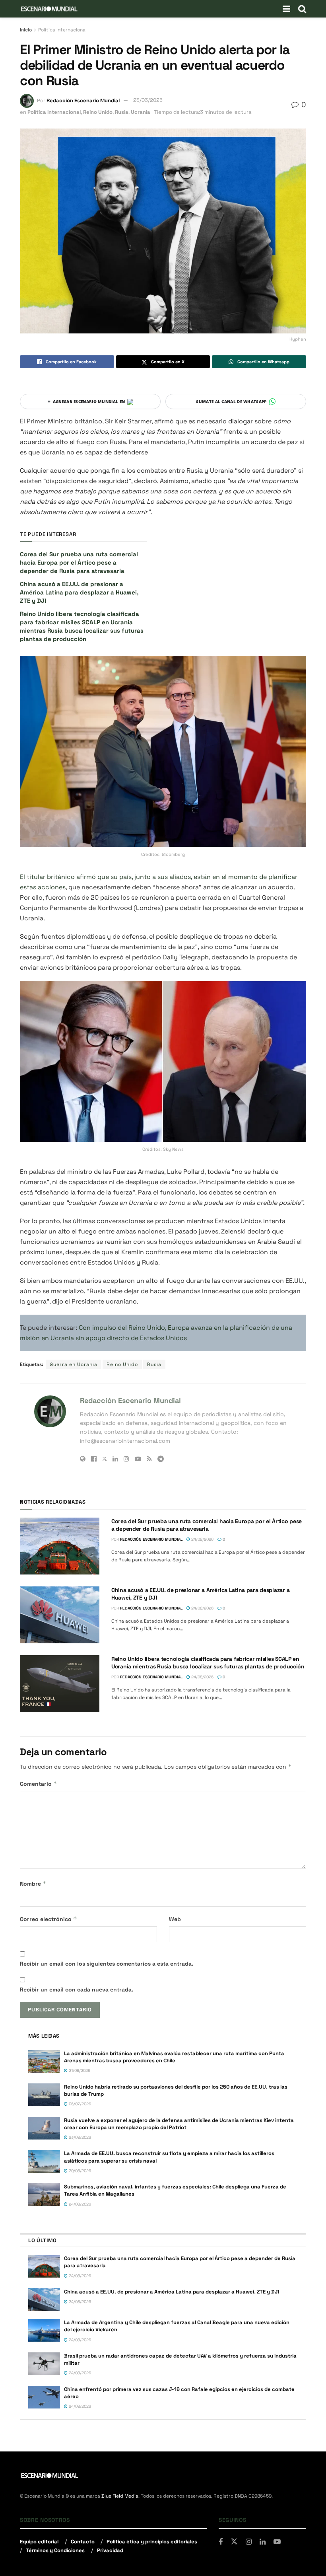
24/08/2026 (202, 1539)
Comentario (39, 1784)
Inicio (26, 30)
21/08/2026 (79, 2070)
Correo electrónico (49, 1919)
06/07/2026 (79, 2104)
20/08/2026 (79, 2171)
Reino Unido (98, 112)
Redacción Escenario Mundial (83, 100)
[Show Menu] (286, 9)
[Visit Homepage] (49, 9)
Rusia (122, 112)
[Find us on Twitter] (234, 2542)
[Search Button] (302, 9)
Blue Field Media (120, 2496)
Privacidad (110, 2550)
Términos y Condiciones (55, 2550)
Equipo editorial (39, 2542)
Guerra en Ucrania (74, 1364)
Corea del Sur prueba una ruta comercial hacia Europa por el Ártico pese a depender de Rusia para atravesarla (79, 562)
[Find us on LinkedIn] (263, 2542)
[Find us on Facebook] (221, 2542)
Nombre (33, 1883)
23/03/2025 (148, 100)
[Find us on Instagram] (249, 2542)
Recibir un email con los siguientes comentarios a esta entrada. (107, 1964)
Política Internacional (62, 30)
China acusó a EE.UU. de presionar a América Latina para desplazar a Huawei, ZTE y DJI (79, 592)
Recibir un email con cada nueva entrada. (77, 1989)
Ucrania (141, 112)
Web (175, 1919)
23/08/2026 (79, 2137)
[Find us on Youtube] (277, 2542)
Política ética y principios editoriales (152, 2542)
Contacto (83, 2542)
